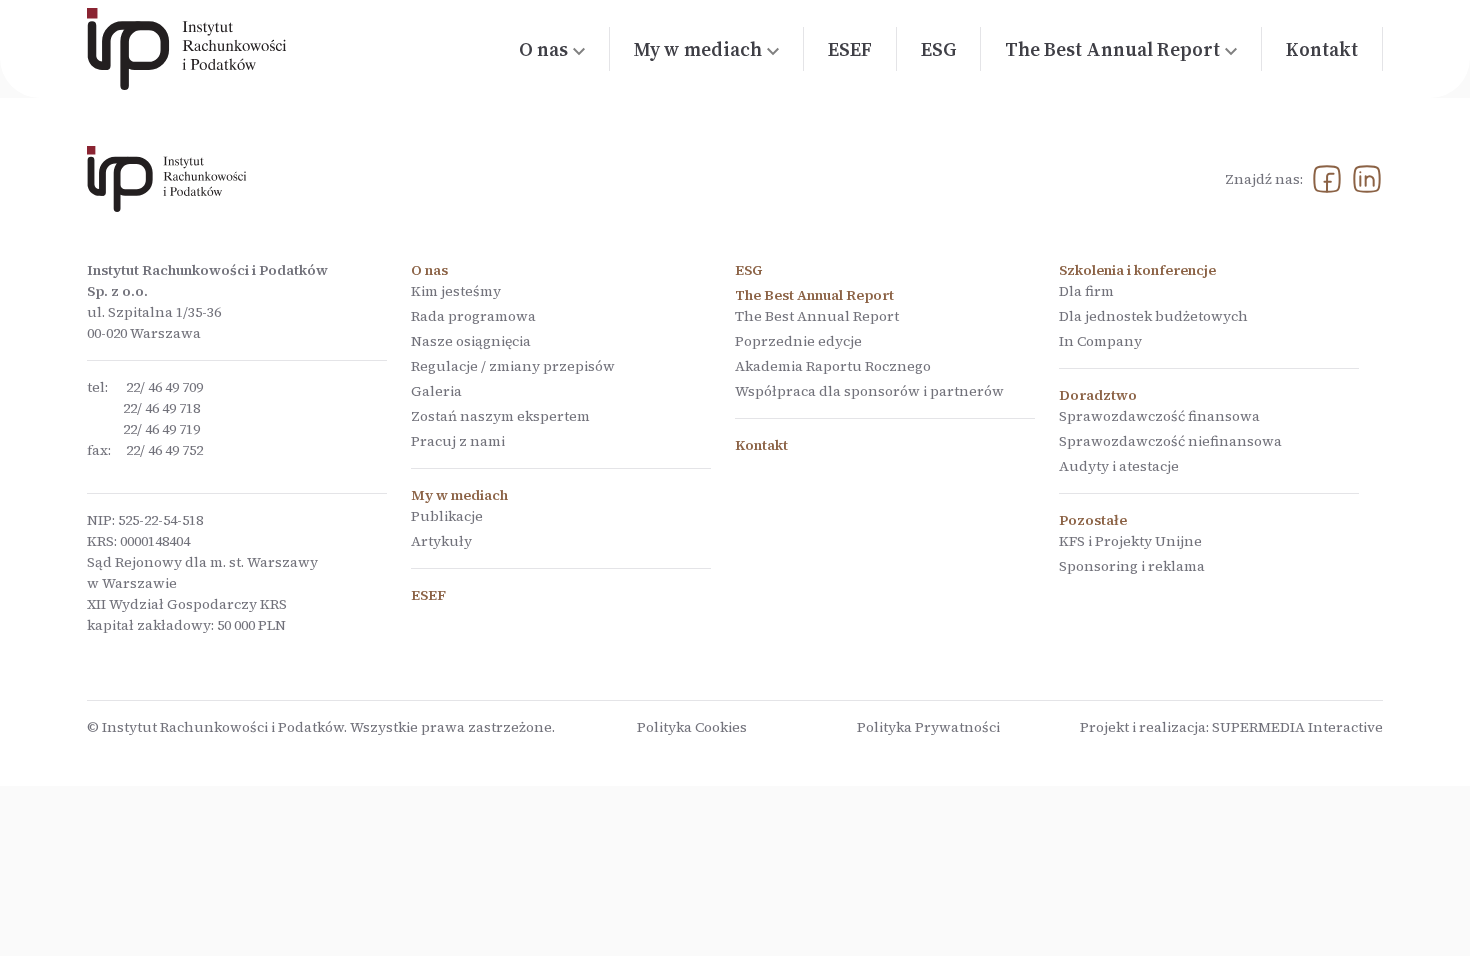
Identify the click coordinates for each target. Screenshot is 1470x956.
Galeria (436, 391)
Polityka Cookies (692, 727)
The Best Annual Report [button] (1112, 49)
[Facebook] (1327, 179)
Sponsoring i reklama (1132, 566)
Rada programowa (473, 316)
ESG (938, 49)
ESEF (850, 49)
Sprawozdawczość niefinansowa (1170, 441)
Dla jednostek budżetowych (1153, 316)
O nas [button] (543, 49)
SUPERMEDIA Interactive (1297, 727)
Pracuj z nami (458, 441)
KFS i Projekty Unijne (1130, 541)
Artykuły (441, 541)
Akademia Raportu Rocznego (833, 366)
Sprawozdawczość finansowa (1159, 416)
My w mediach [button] (698, 49)
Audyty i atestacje (1119, 466)
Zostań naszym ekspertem (500, 416)
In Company (1100, 341)
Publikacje (447, 516)
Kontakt (1322, 49)
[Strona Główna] (187, 49)
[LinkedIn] (1367, 179)
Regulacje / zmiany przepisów (513, 366)
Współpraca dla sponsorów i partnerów (869, 391)
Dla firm (1086, 291)
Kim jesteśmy (456, 291)
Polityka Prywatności (928, 727)
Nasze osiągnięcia (471, 341)
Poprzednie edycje (798, 341)
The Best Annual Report (817, 316)
